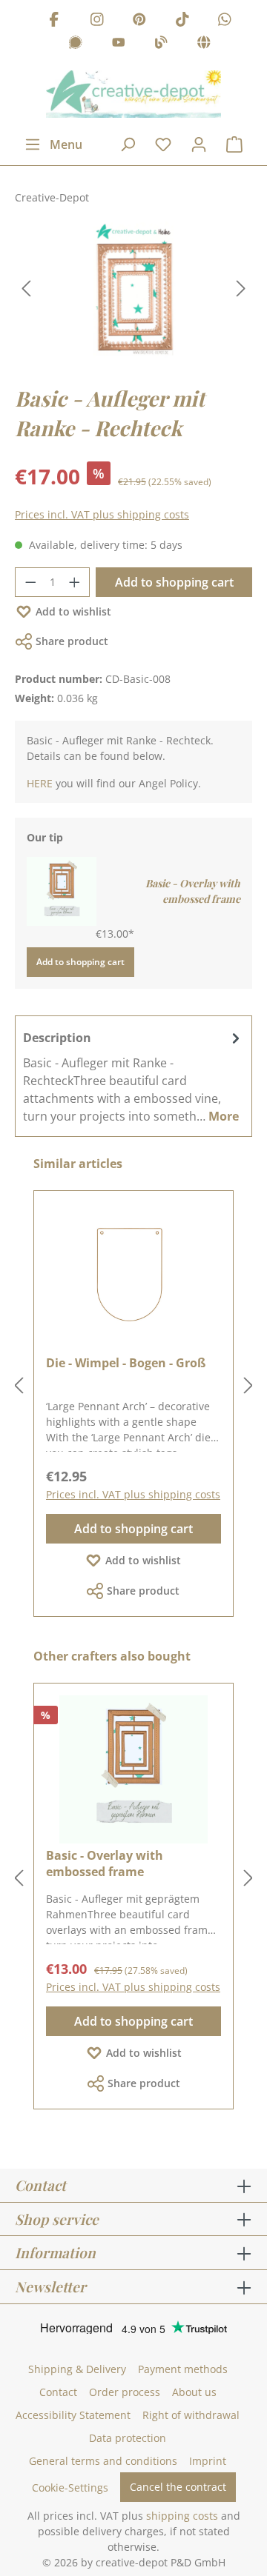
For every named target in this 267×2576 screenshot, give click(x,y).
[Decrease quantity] (30, 582)
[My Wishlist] (163, 144)
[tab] (133, 1076)
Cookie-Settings (70, 2487)
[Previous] (26, 288)
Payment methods (183, 2369)
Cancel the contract (178, 2487)
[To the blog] (161, 45)
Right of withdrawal (191, 2415)
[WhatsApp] (225, 21)
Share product (72, 641)
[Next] (241, 288)
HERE (40, 783)
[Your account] (199, 144)
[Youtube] (119, 45)
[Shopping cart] (234, 144)
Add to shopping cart (174, 582)
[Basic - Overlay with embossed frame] (62, 890)
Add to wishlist (73, 611)
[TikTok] (182, 21)
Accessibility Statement (73, 2415)
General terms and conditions (103, 2461)
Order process (125, 2392)
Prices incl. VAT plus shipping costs (102, 514)
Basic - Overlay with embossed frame (193, 891)
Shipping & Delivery (77, 2369)
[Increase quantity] (75, 582)
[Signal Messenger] (76, 45)
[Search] (128, 144)
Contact (58, 2392)
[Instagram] (97, 21)
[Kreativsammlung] (204, 45)
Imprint (208, 2461)
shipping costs (182, 2516)
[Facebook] (54, 21)
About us (194, 2392)
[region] (133, 288)
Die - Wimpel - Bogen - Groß (126, 1363)
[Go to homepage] (133, 94)
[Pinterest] (139, 21)
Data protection (128, 2438)
